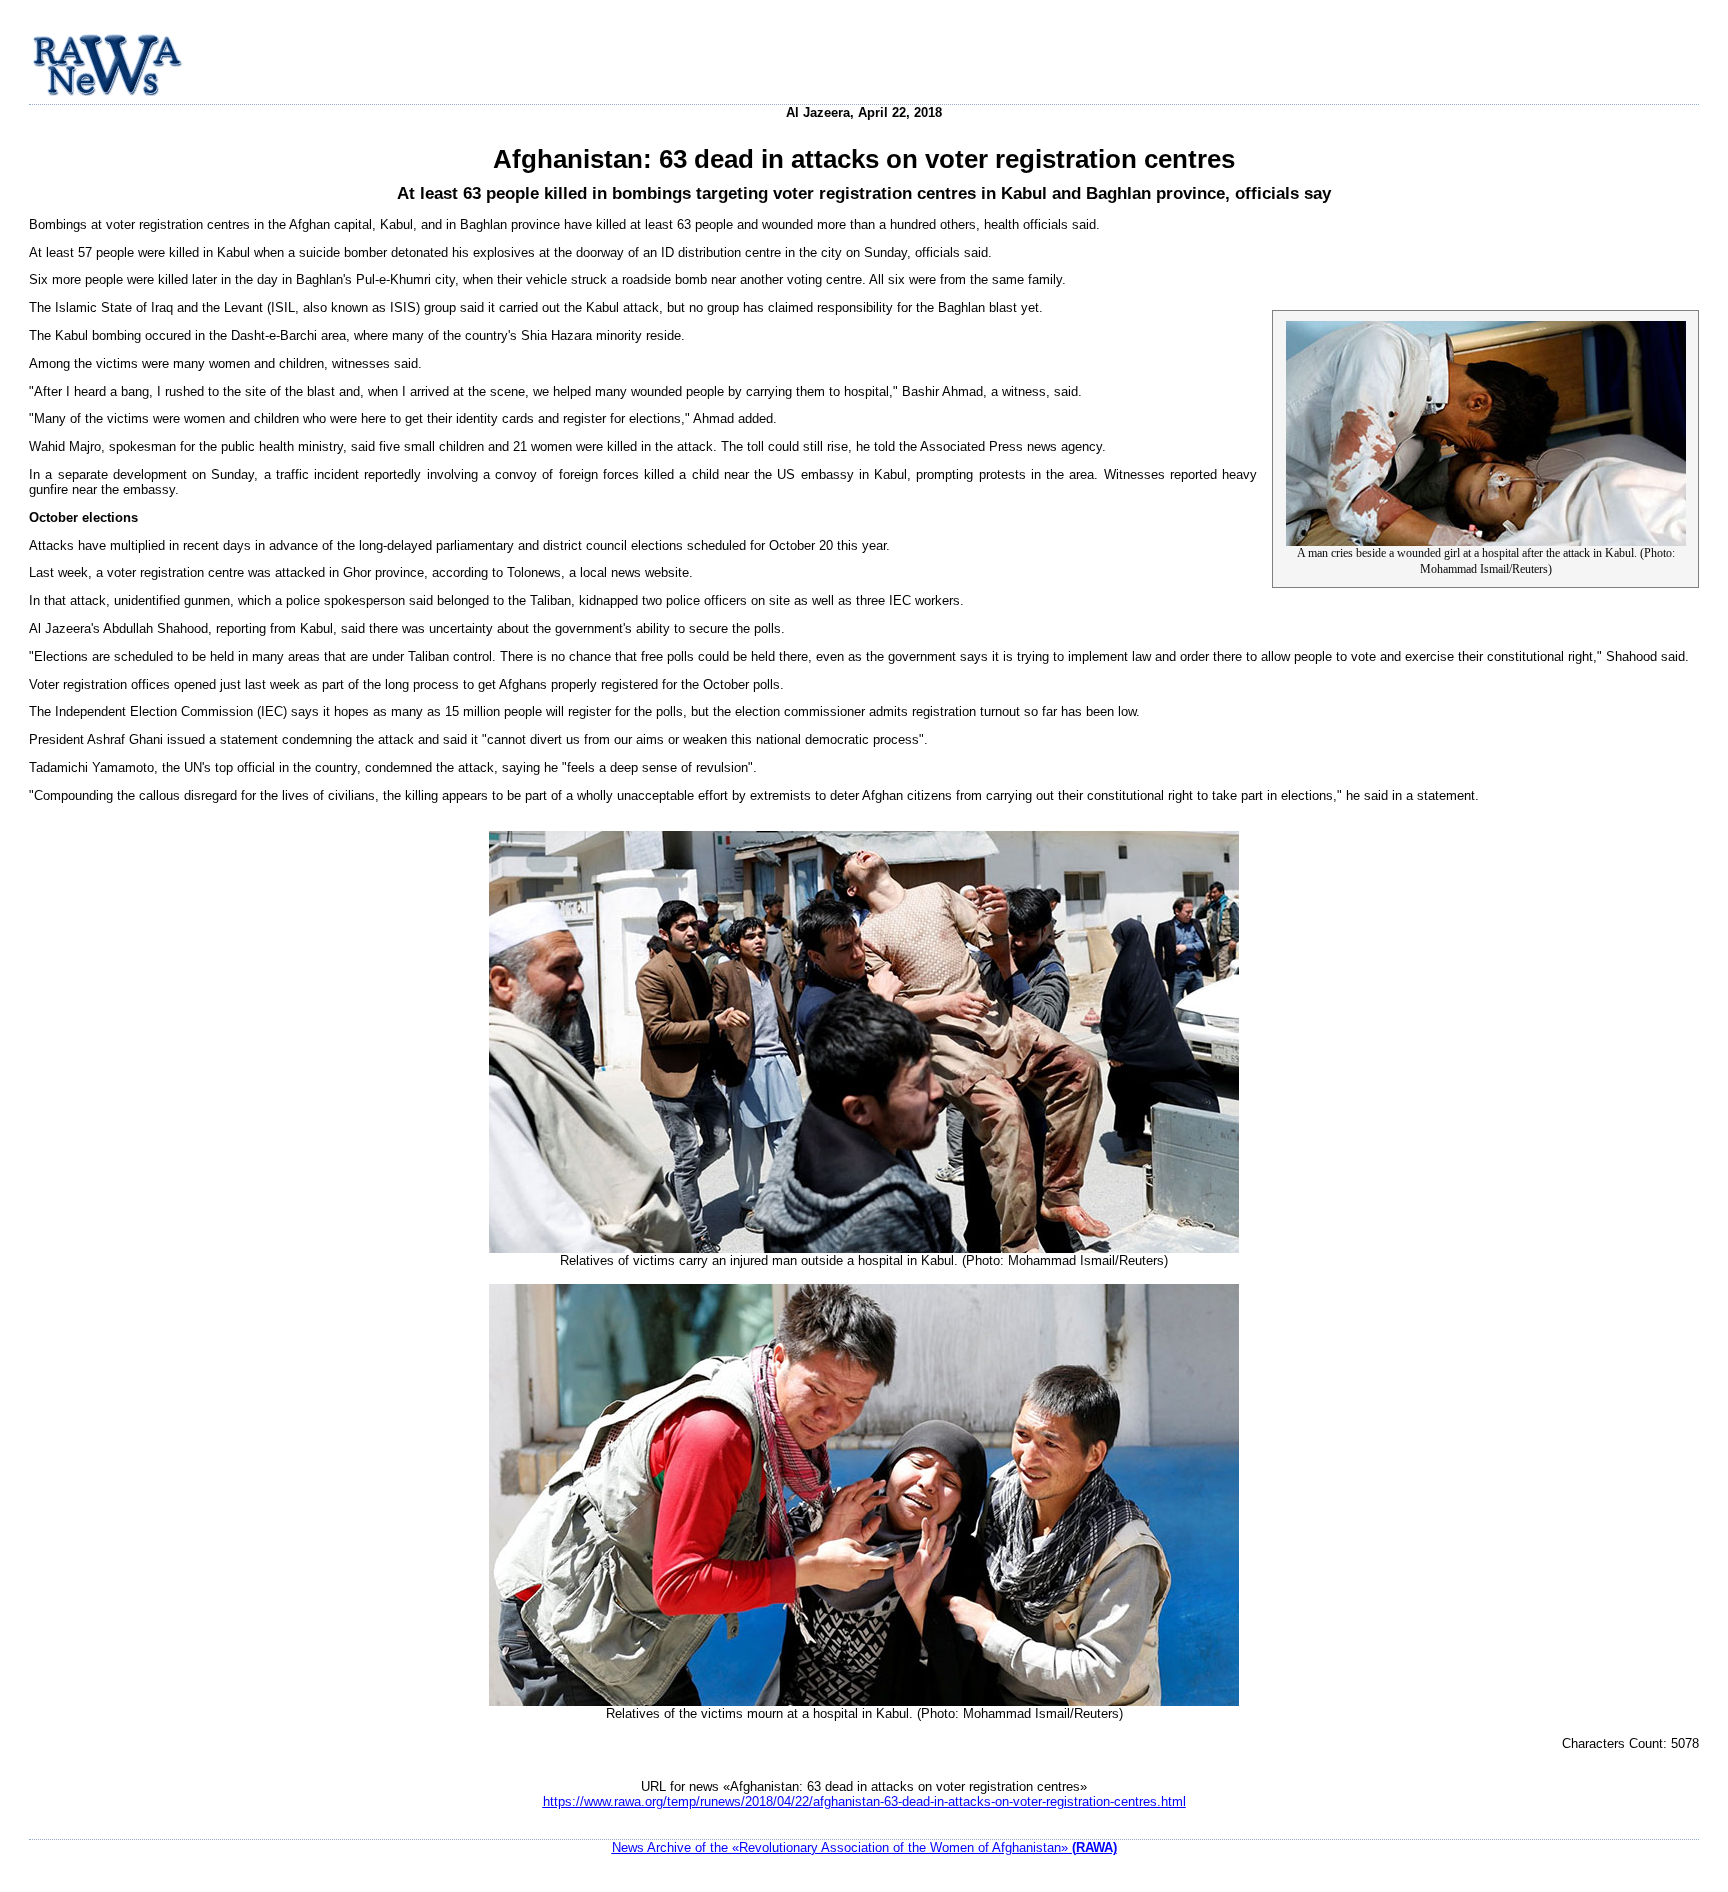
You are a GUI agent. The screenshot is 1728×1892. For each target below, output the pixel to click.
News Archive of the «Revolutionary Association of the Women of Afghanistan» (864, 1847)
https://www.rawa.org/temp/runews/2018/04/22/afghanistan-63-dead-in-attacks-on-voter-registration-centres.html (864, 1801)
